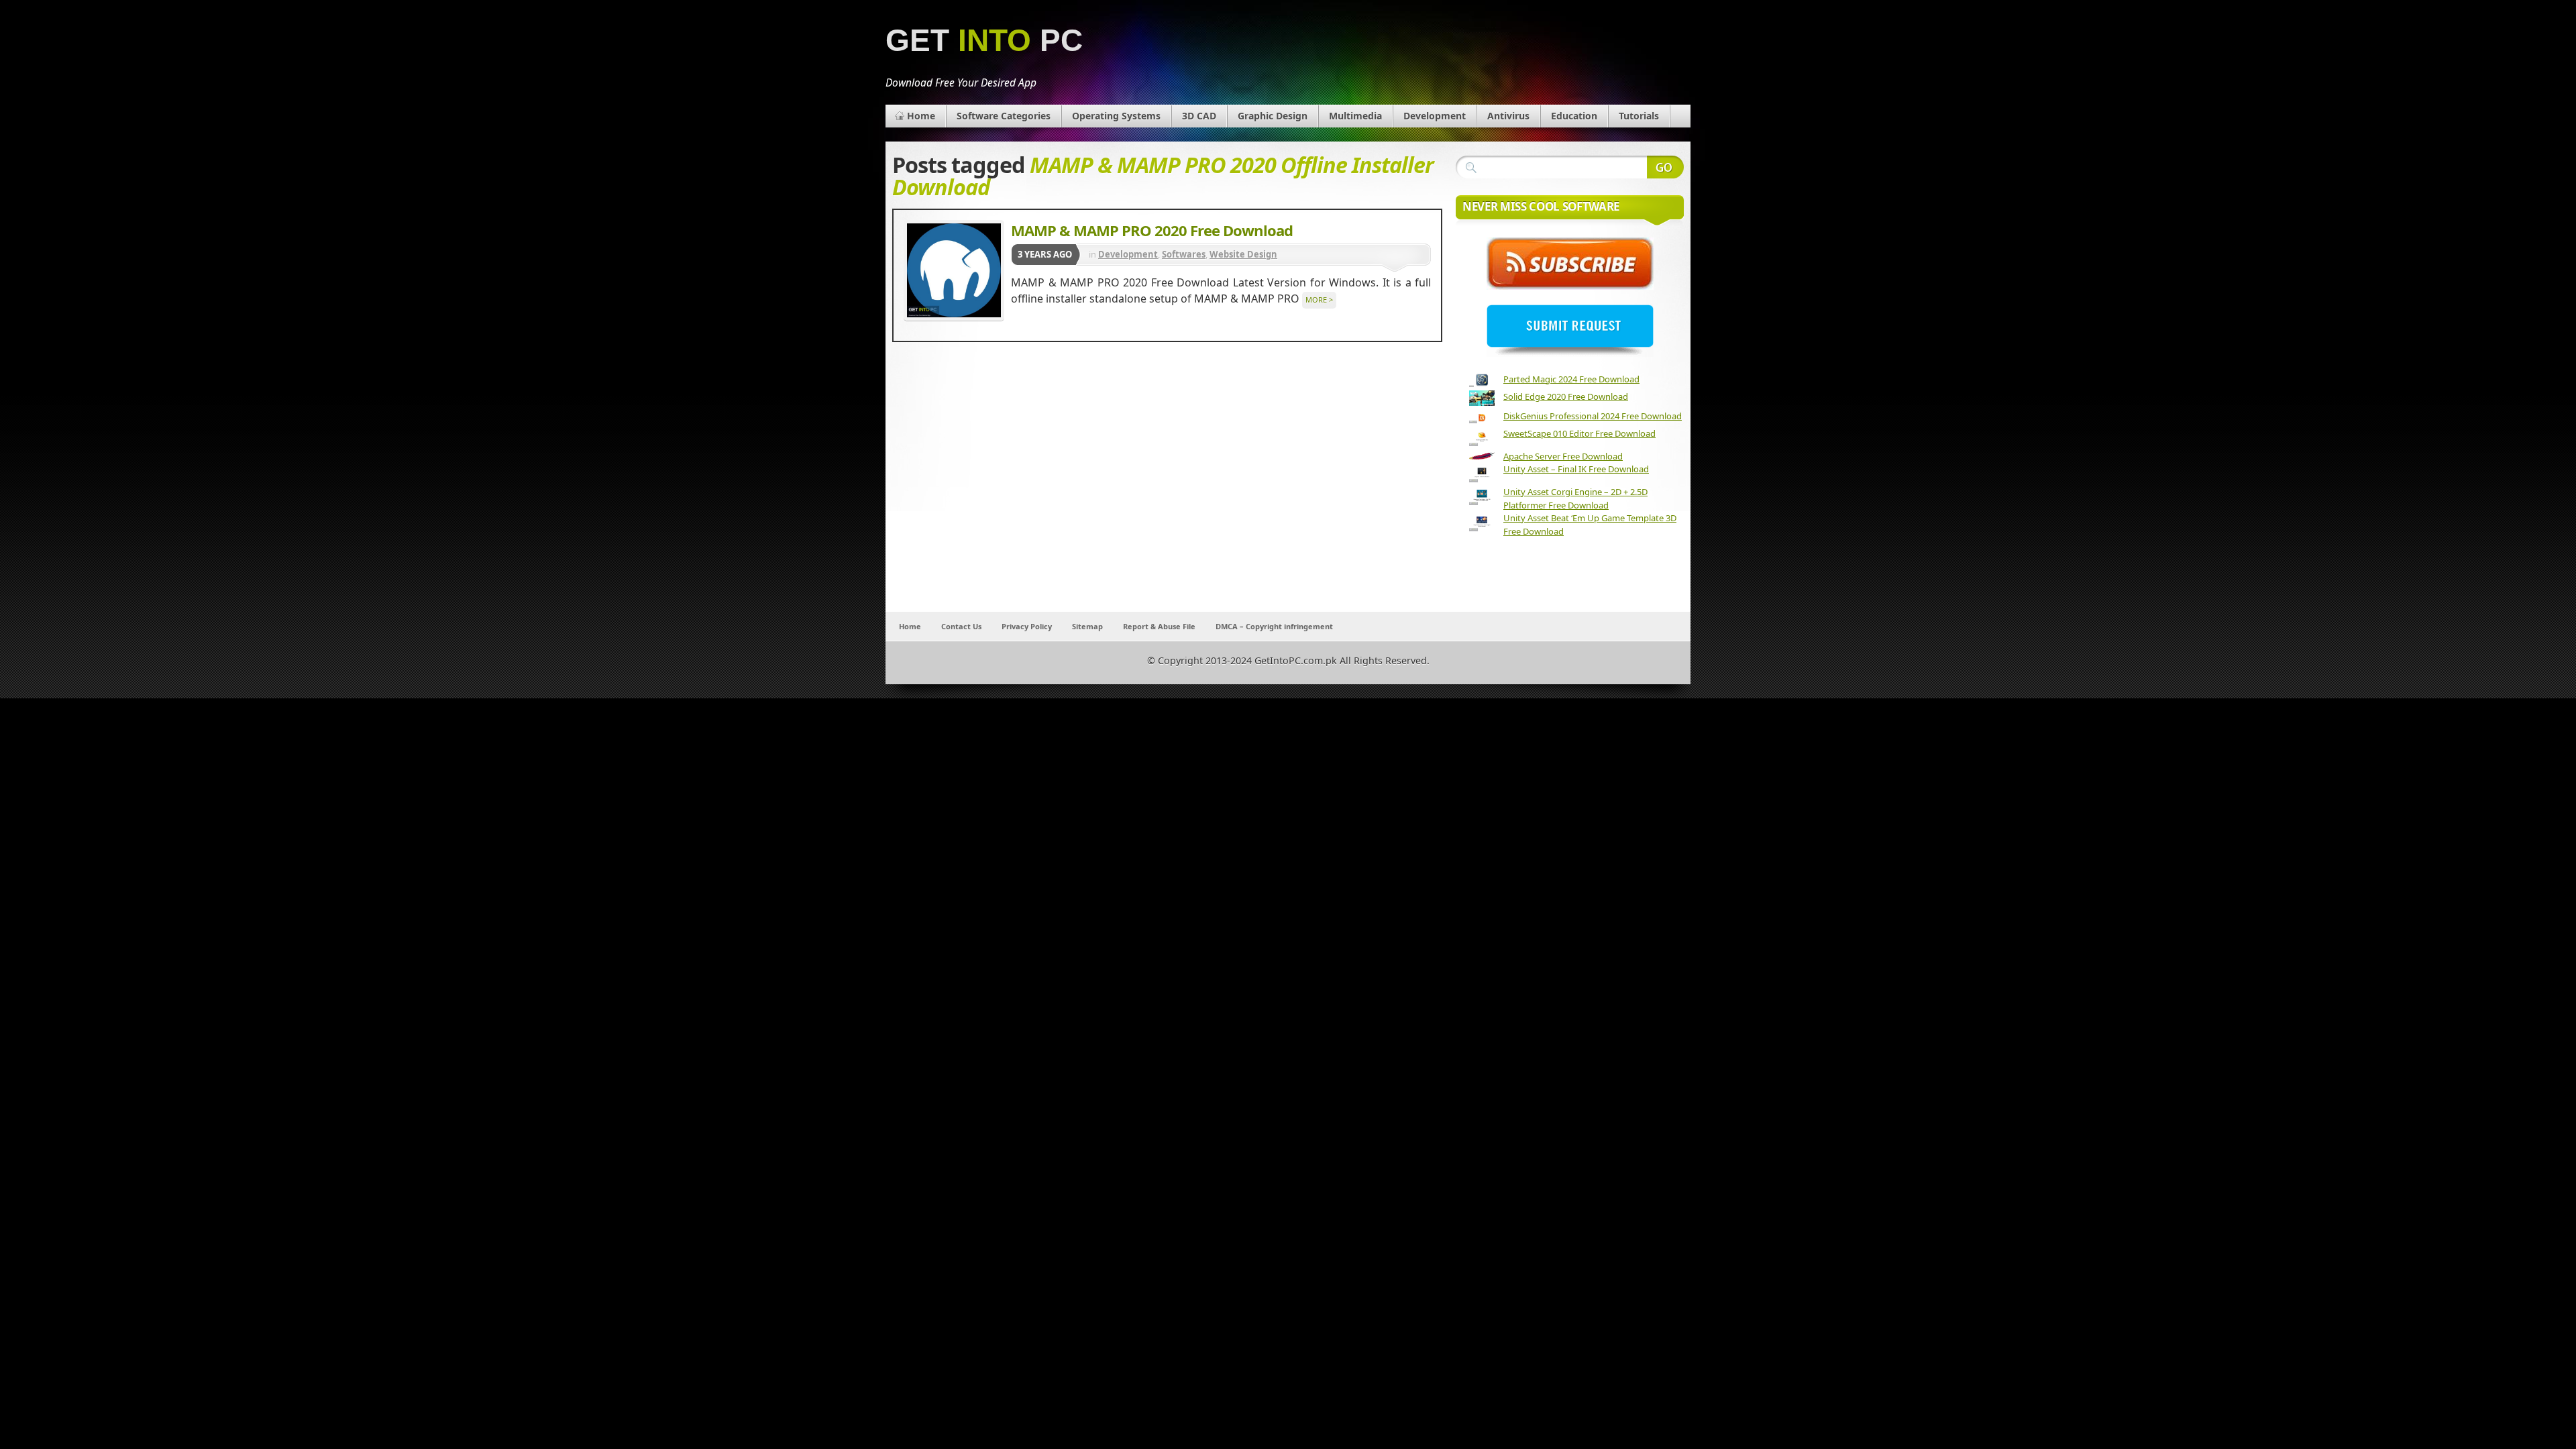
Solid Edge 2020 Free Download (1566, 396)
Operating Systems (1116, 116)
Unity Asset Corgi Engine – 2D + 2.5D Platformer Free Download (1575, 498)
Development (1435, 116)
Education (1574, 116)
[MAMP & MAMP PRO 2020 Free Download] (954, 270)
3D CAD (1199, 116)
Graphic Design (1273, 116)
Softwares (1184, 254)
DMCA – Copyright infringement (1274, 626)
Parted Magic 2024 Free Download (1571, 379)
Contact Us (961, 626)
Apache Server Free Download (1563, 456)
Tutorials (1639, 116)
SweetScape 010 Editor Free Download (1579, 433)
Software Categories (1004, 116)
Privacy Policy (1027, 626)
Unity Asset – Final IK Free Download (1576, 469)
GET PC (984, 41)
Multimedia (1355, 116)
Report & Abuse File (1159, 626)
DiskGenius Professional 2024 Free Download (1593, 416)
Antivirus (1508, 116)
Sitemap (1087, 626)
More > (1319, 300)
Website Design (1243, 254)
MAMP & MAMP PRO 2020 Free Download (1152, 230)
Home (921, 116)
